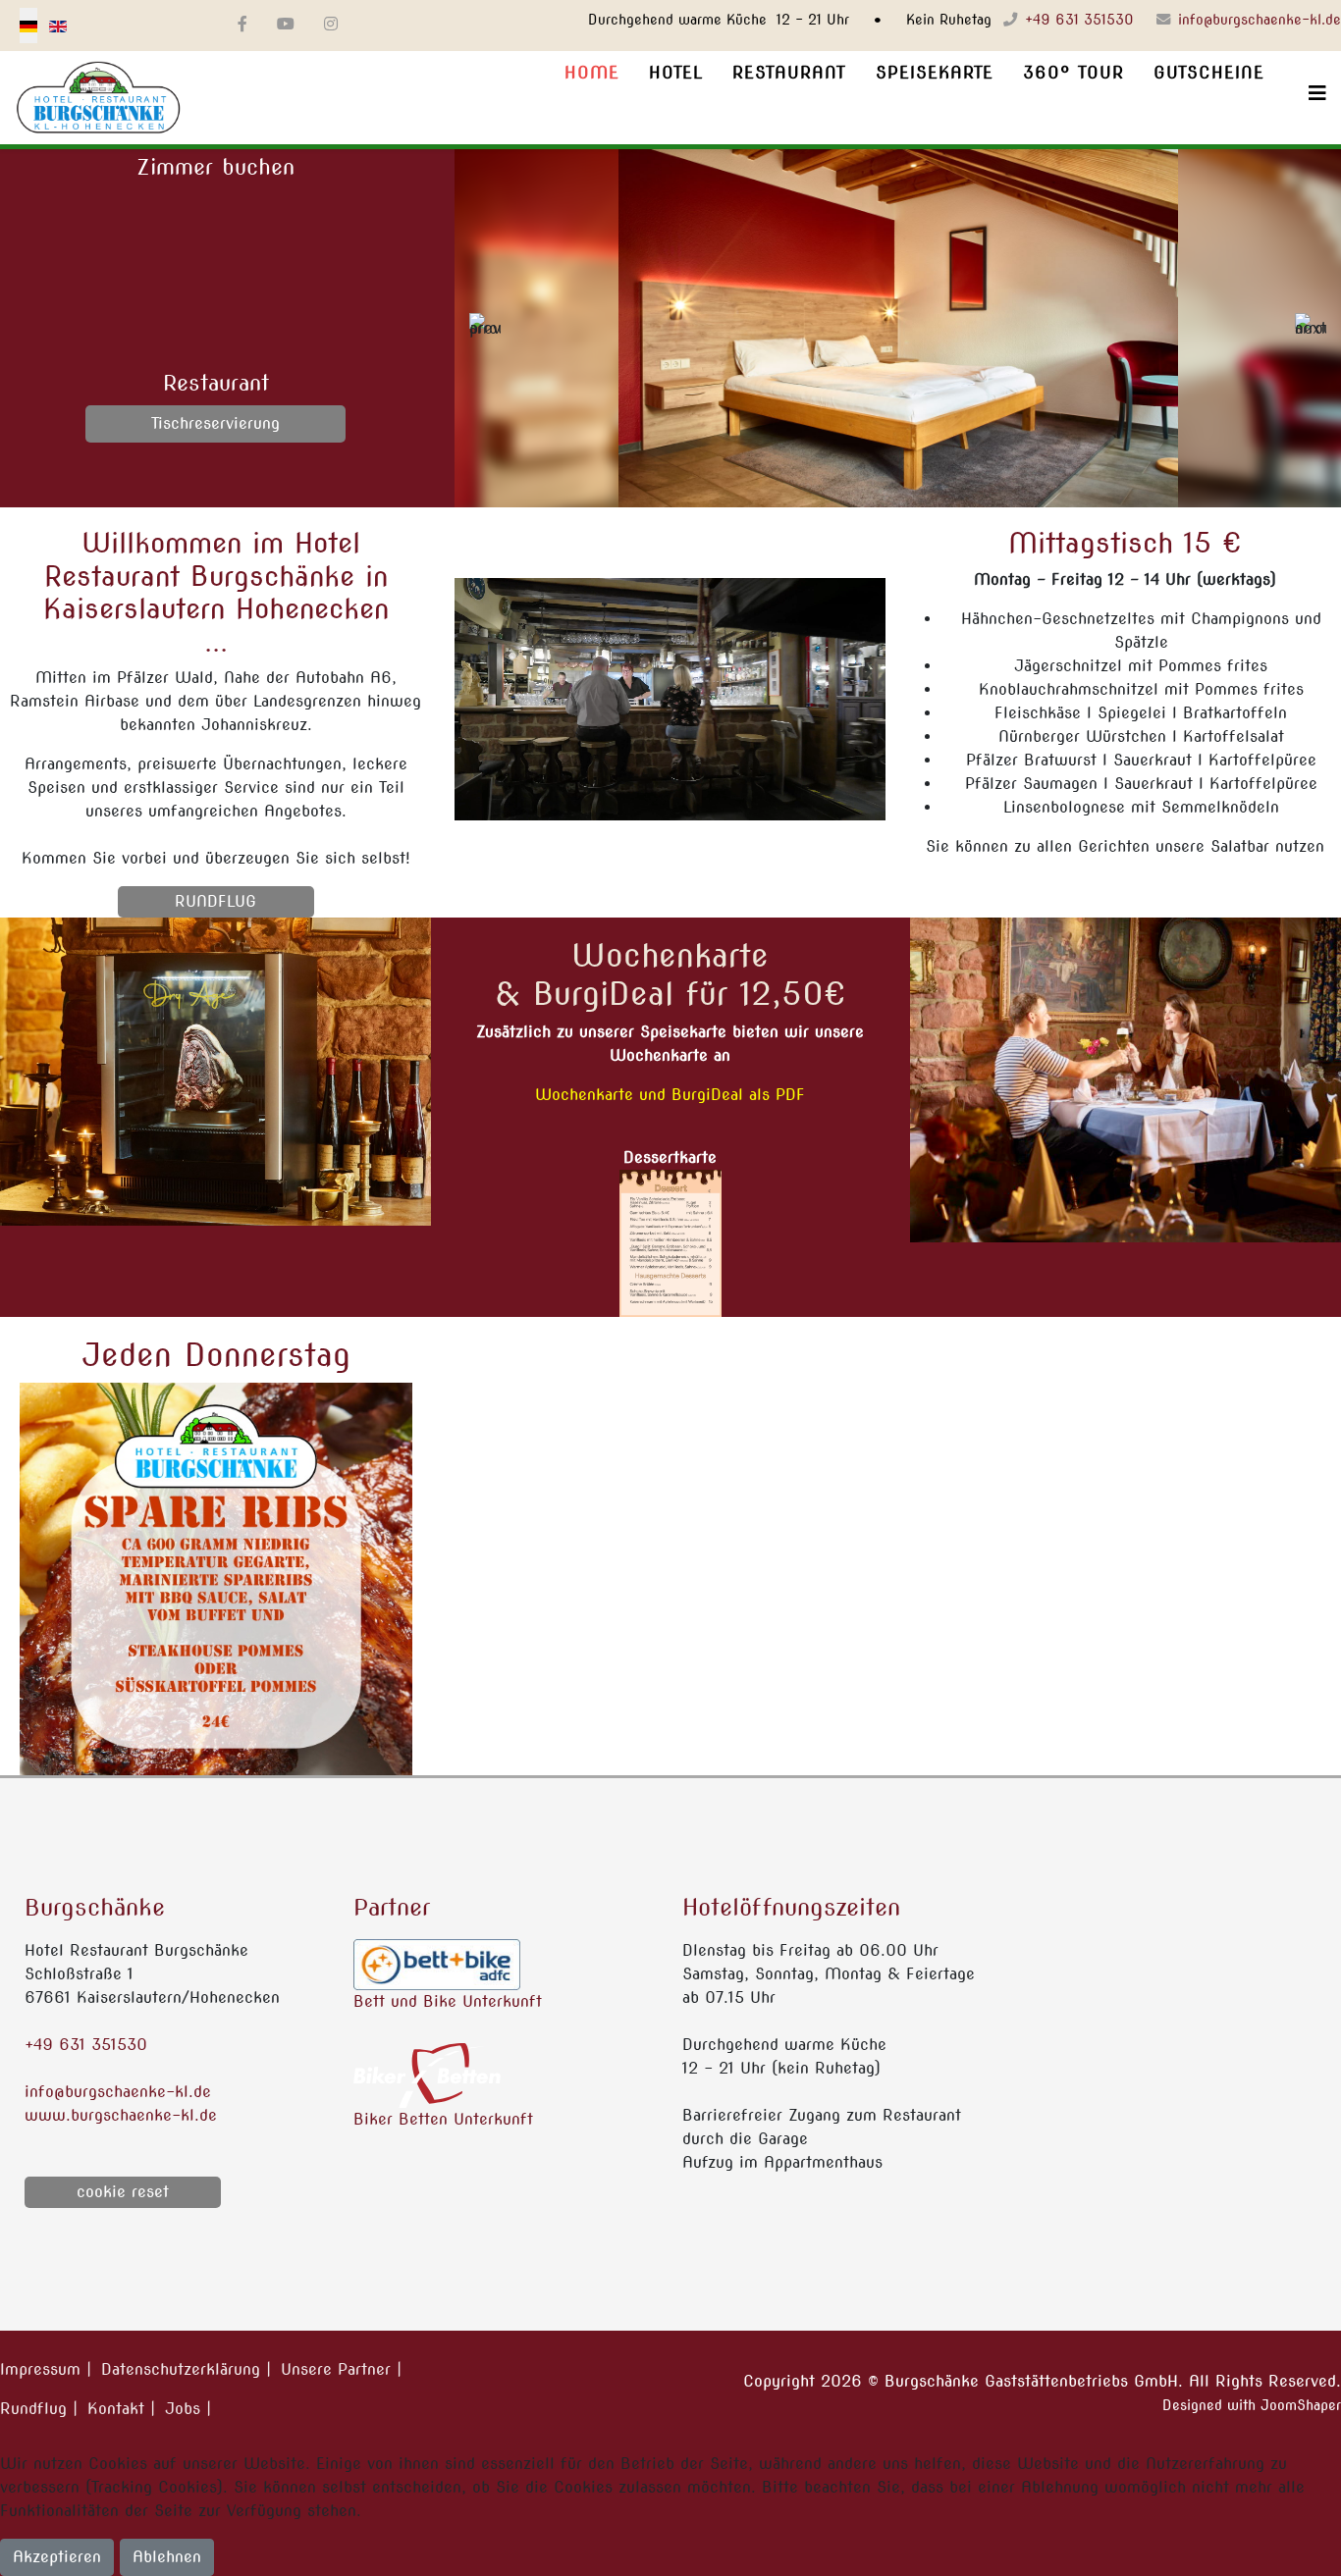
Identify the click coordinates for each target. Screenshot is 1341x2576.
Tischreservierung (215, 423)
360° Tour (1073, 73)
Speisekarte (935, 73)
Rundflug (33, 2409)
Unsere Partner (336, 2369)
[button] (485, 329)
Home (592, 73)
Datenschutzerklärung (181, 2369)
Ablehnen (167, 2557)
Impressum (40, 2369)
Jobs (183, 2409)
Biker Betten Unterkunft (443, 2119)
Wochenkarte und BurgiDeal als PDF (670, 1095)
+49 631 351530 (1079, 20)
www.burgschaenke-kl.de (121, 2115)
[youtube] (286, 24)
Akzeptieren (57, 2557)
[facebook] (242, 24)
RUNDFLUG (215, 901)
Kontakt (116, 2409)
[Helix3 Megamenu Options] (1310, 94)
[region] (898, 328)
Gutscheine (1209, 73)
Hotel (676, 73)
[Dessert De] (670, 1243)
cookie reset (123, 2192)
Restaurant (789, 73)
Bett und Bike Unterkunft (448, 2001)
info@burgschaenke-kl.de (1260, 20)
